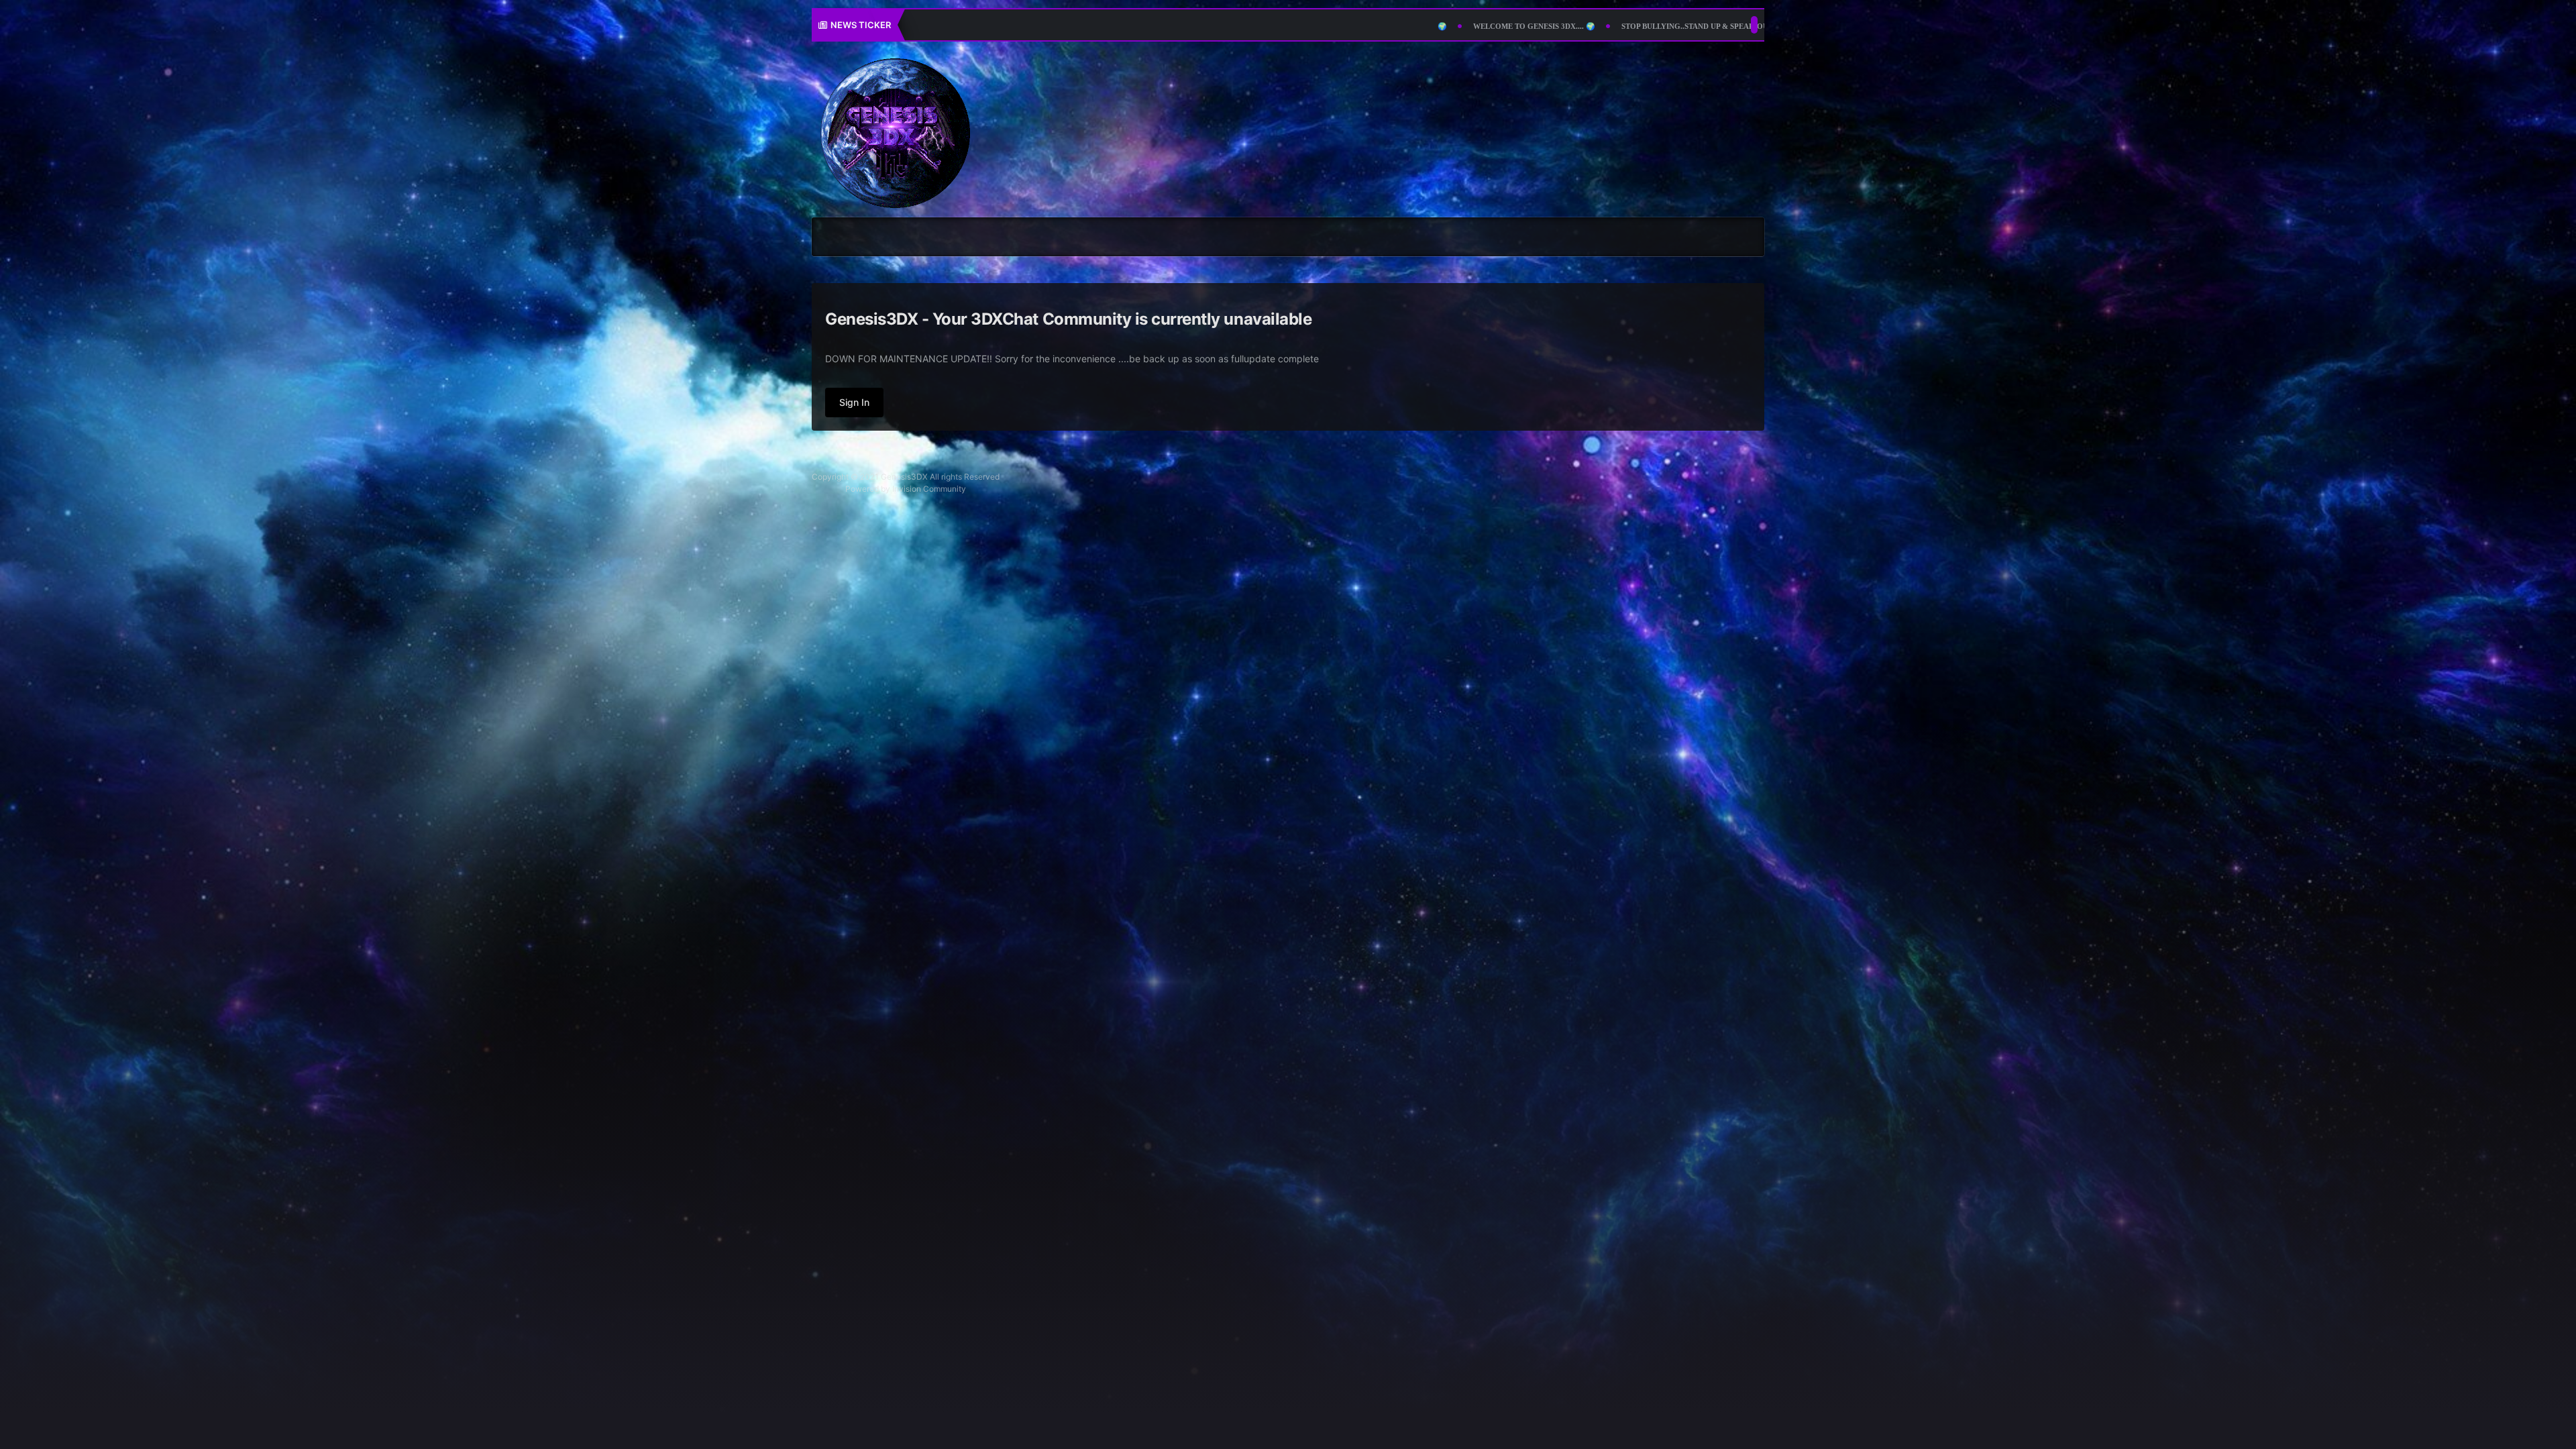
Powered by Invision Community (906, 489)
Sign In (854, 402)
